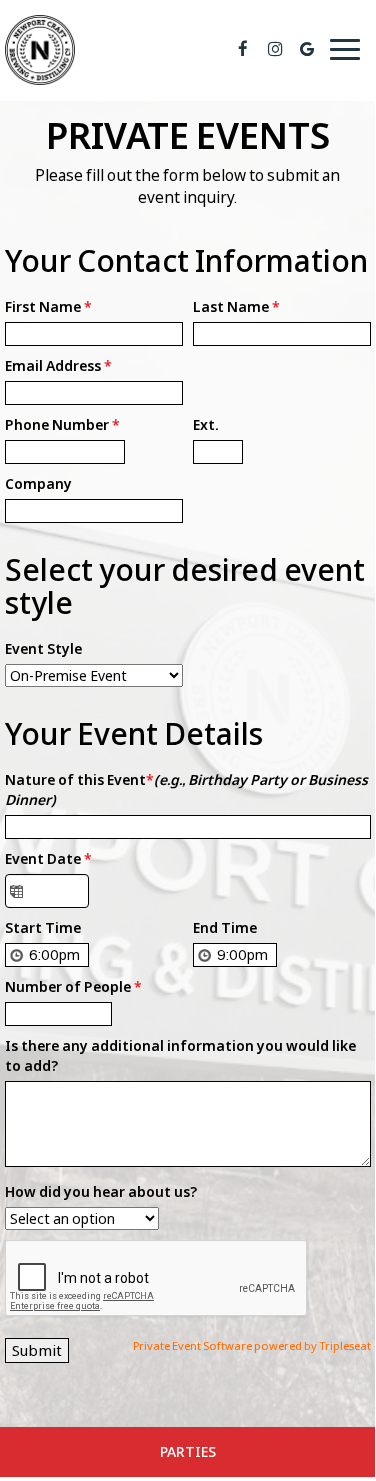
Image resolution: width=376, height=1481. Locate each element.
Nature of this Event (186, 789)
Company (38, 483)
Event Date (48, 858)
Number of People (73, 986)
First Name (48, 306)
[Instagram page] (275, 49)
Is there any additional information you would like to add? (180, 1055)
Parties (188, 1451)
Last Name (236, 306)
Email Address (58, 365)
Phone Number (62, 424)
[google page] (307, 49)
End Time (225, 927)
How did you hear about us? (101, 1191)
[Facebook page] (243, 49)
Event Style (43, 648)
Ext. (206, 424)
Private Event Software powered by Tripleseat (252, 1345)
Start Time (43, 927)
